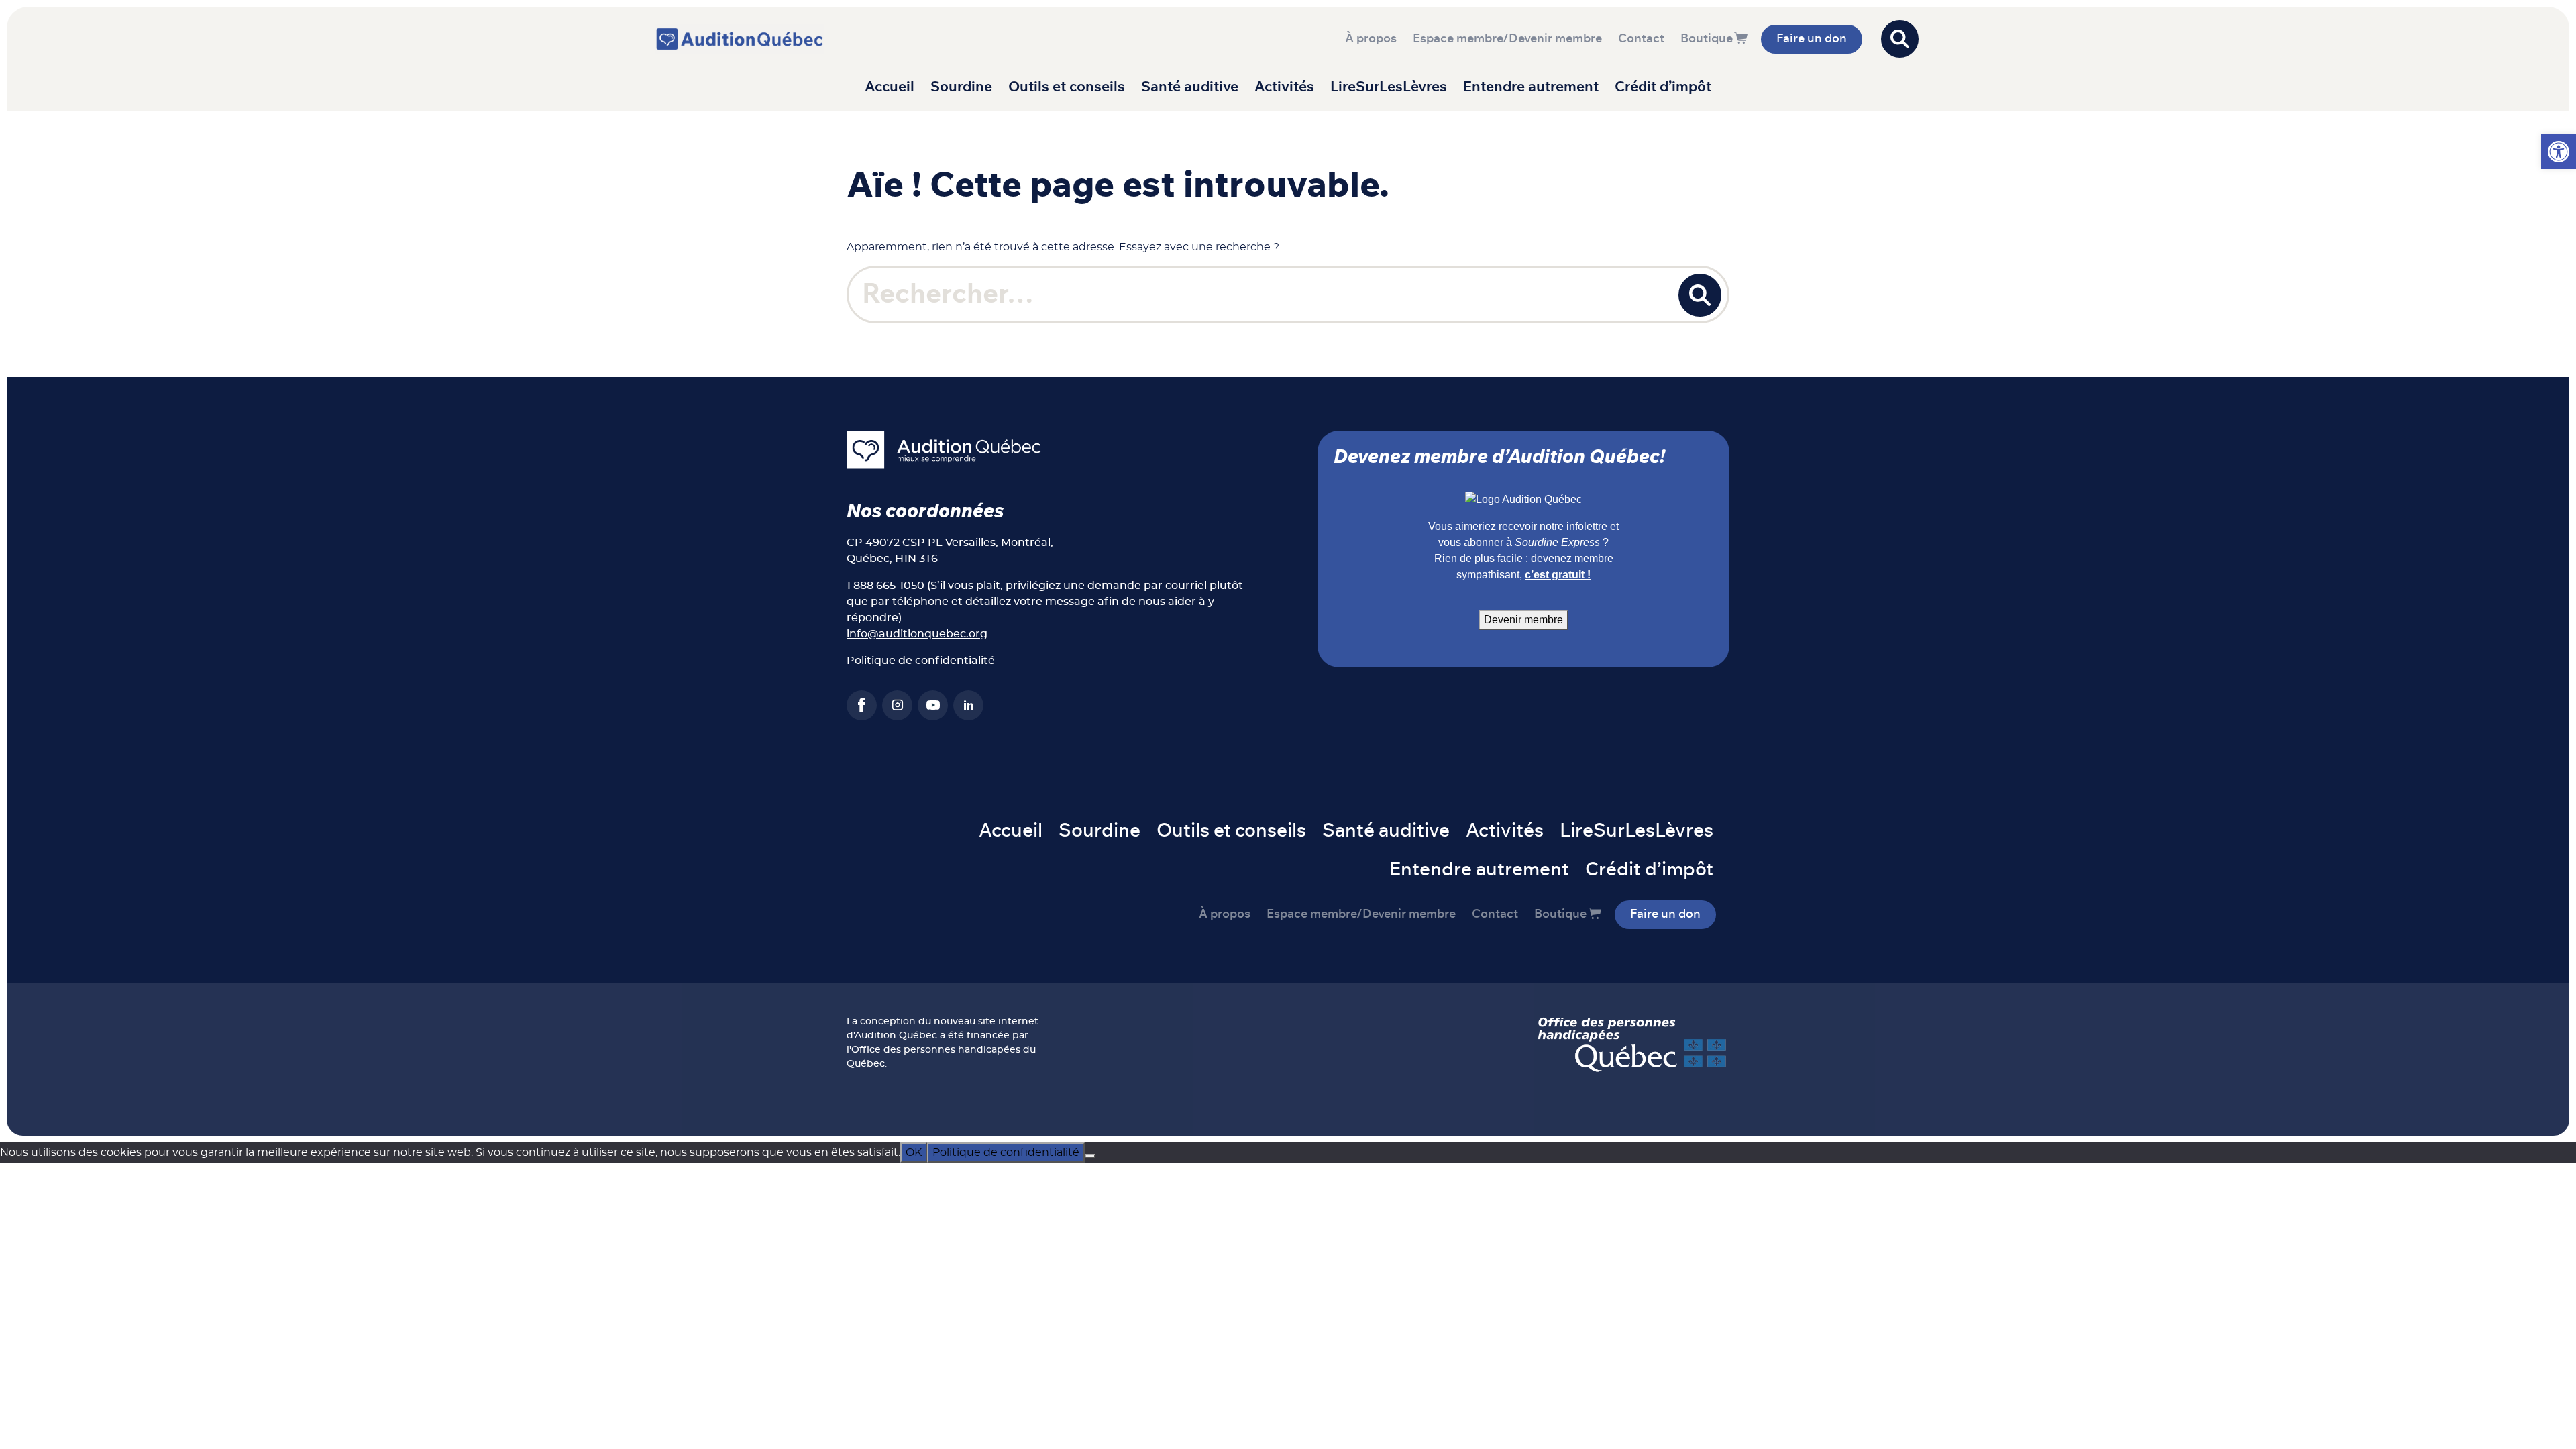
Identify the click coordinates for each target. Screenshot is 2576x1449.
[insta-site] (897, 705)
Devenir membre (1523, 620)
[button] (2559, 152)
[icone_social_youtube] (933, 705)
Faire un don (1812, 39)
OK (914, 1152)
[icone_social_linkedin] (968, 705)
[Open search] (1900, 39)
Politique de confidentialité (921, 661)
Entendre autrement (1531, 87)
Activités (1284, 87)
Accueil (890, 87)
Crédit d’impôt (1663, 87)
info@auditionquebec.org (917, 634)
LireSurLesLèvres (1389, 87)
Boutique (1707, 39)
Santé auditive (1190, 87)
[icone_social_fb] (862, 705)
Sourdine (961, 87)
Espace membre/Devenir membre (1507, 39)
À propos (1371, 39)
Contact (1641, 39)
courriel (1186, 586)
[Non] (1090, 1156)
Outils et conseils (1067, 87)
